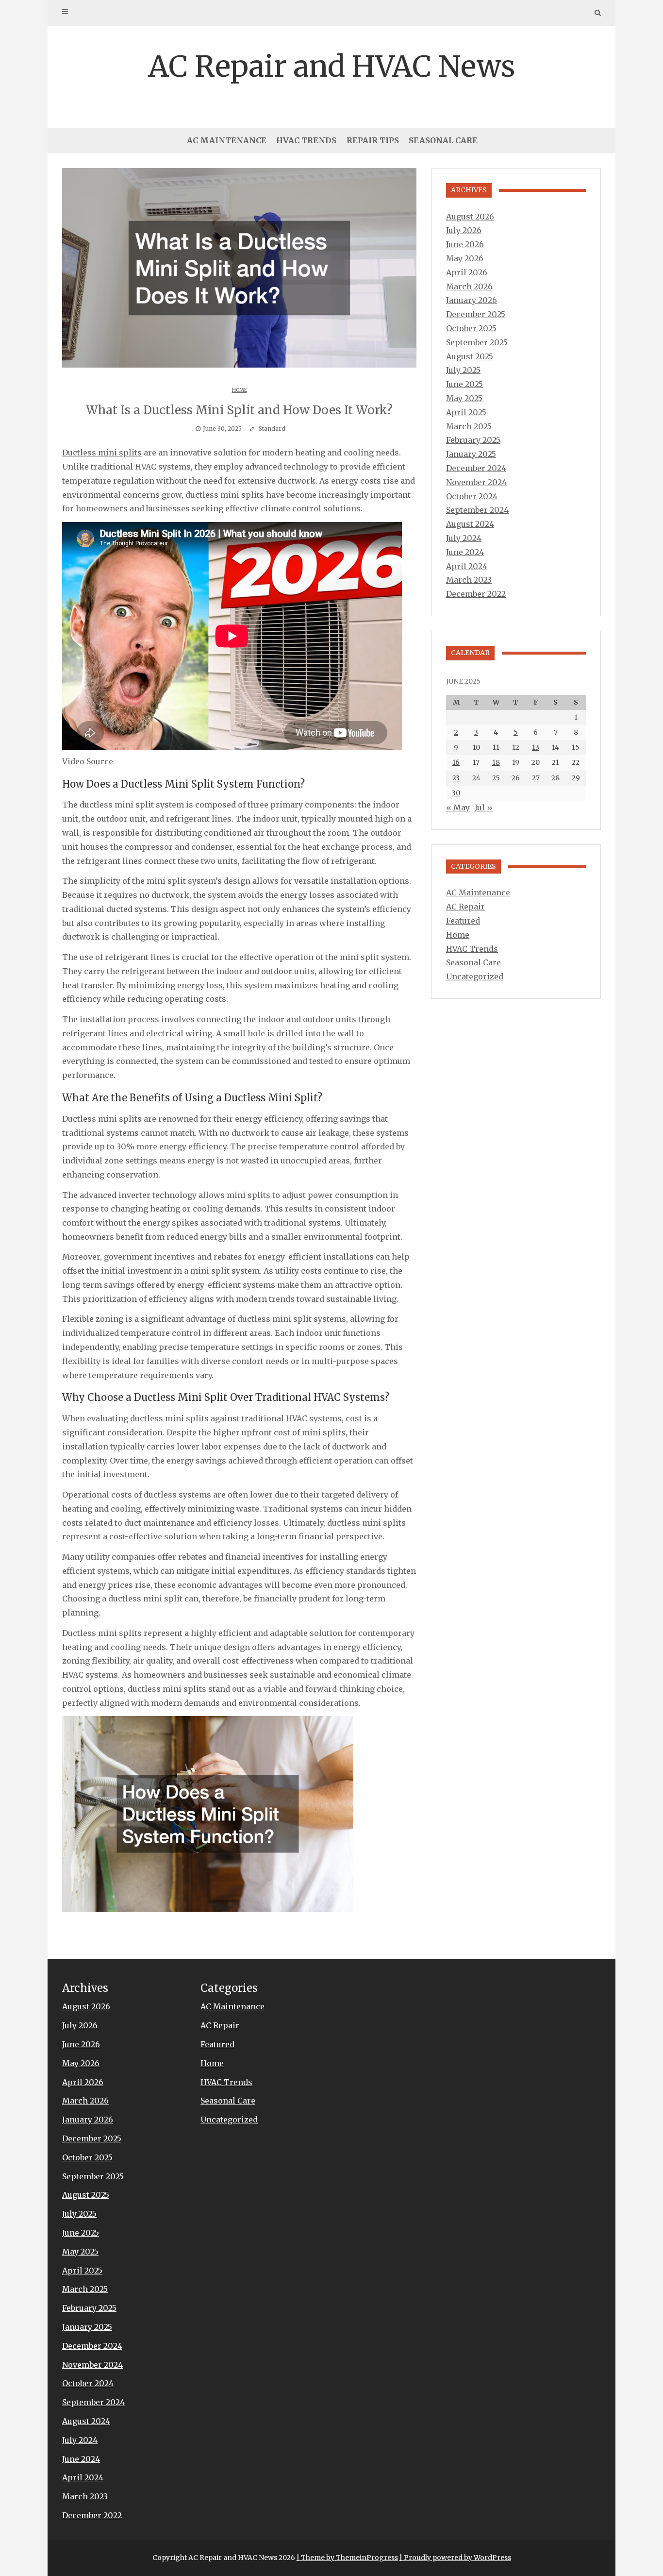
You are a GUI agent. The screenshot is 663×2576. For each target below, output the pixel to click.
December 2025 (476, 314)
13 (536, 747)
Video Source (88, 761)
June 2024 (465, 552)
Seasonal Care (443, 140)
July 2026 (464, 230)
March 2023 (469, 580)
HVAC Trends (306, 140)
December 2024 (476, 468)
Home (240, 390)
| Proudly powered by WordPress (455, 2558)
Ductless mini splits (102, 453)
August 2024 (470, 524)
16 (456, 762)
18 (496, 762)
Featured (463, 921)
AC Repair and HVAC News (331, 66)
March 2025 (469, 426)
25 (496, 778)
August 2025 (470, 356)
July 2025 (463, 370)
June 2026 (465, 244)
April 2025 (466, 412)
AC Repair (465, 907)
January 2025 (471, 454)
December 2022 (476, 594)
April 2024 (467, 566)
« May (458, 808)
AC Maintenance (227, 140)
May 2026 (465, 258)
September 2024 (477, 510)
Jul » (484, 808)
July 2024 (464, 538)
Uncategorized (475, 977)
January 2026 (472, 300)
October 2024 (472, 496)
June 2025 (464, 384)
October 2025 (471, 328)
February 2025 (473, 440)
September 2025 (477, 342)
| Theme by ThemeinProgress (347, 2558)
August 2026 (470, 217)
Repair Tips (373, 140)
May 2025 (464, 398)
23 (456, 778)
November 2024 (476, 482)
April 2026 (467, 272)
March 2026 (469, 286)
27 (536, 778)
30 (456, 793)
